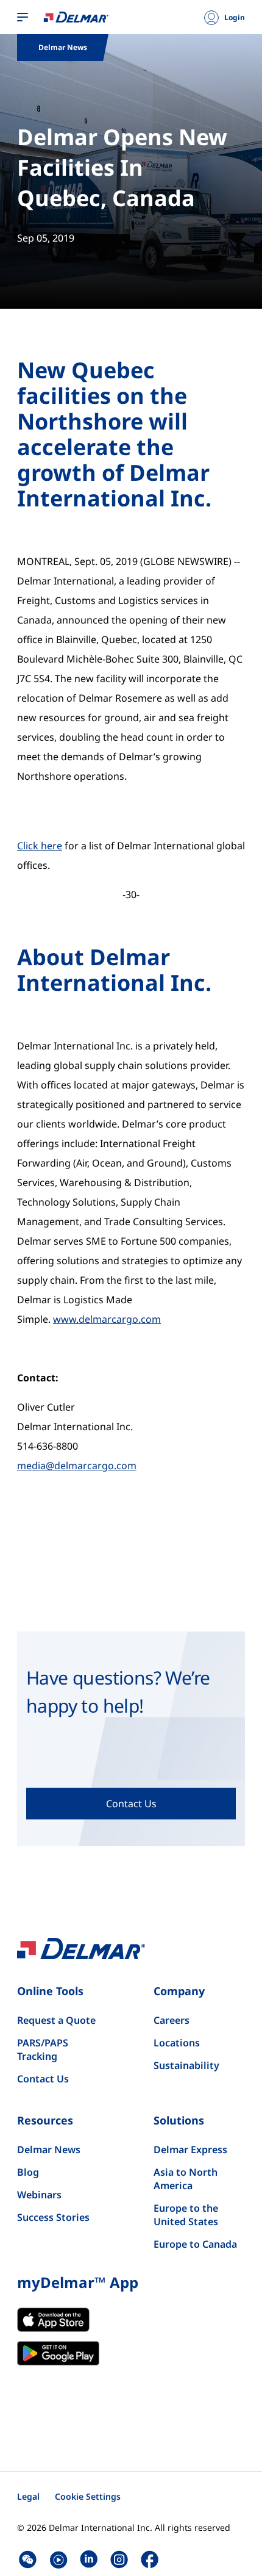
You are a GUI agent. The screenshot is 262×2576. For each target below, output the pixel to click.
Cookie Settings (88, 2496)
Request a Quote (56, 2020)
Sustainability (186, 2065)
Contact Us (43, 2079)
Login (235, 18)
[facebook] (150, 2559)
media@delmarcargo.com (77, 1466)
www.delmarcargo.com (107, 1319)
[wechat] (28, 2559)
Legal (28, 2496)
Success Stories (53, 2217)
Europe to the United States (186, 2215)
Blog (28, 2172)
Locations (177, 2043)
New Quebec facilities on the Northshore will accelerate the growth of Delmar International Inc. (114, 434)
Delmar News (49, 2150)
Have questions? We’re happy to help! (118, 1692)
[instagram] (119, 2559)
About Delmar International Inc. (114, 970)
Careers (172, 2020)
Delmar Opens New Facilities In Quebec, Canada (122, 167)
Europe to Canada (195, 2244)
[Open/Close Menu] (23, 18)
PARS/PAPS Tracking (43, 2049)
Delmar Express (190, 2150)
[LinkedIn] (89, 2559)
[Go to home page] (76, 16)
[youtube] (58, 2559)
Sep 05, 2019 (46, 238)
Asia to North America (186, 2179)
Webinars (39, 2195)
